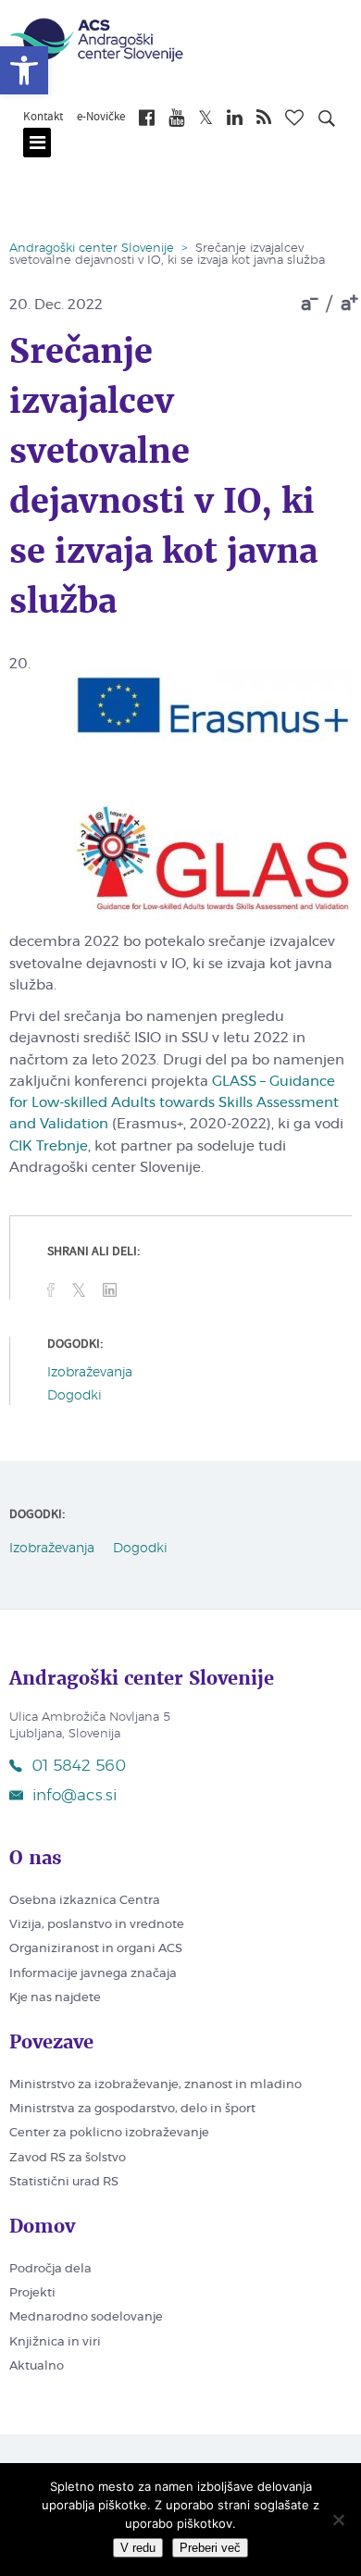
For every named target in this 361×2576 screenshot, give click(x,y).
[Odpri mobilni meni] (37, 143)
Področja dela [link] (50, 2269)
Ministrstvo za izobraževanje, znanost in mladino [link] (156, 2085)
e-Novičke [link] (101, 118)
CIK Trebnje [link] (49, 1146)
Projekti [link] (32, 2293)
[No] (338, 2520)
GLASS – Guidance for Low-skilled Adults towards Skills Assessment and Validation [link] (174, 1103)
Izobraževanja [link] (90, 1373)
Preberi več (210, 2548)
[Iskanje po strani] (327, 121)
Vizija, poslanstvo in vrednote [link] (97, 1925)
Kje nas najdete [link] (55, 1998)
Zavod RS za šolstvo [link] (68, 2158)
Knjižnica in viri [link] (55, 2342)
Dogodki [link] (75, 1396)
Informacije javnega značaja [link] (93, 1974)
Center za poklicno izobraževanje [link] (109, 2133)
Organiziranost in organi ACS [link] (96, 1949)
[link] (24, 70)
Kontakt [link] (43, 118)
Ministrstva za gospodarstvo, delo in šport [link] (132, 2109)
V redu (138, 2548)
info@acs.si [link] (75, 1795)
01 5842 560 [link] (79, 1766)
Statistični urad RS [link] (64, 2182)
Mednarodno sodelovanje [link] (86, 2317)
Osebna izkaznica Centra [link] (85, 1901)
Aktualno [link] (37, 2366)
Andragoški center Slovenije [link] (92, 249)
